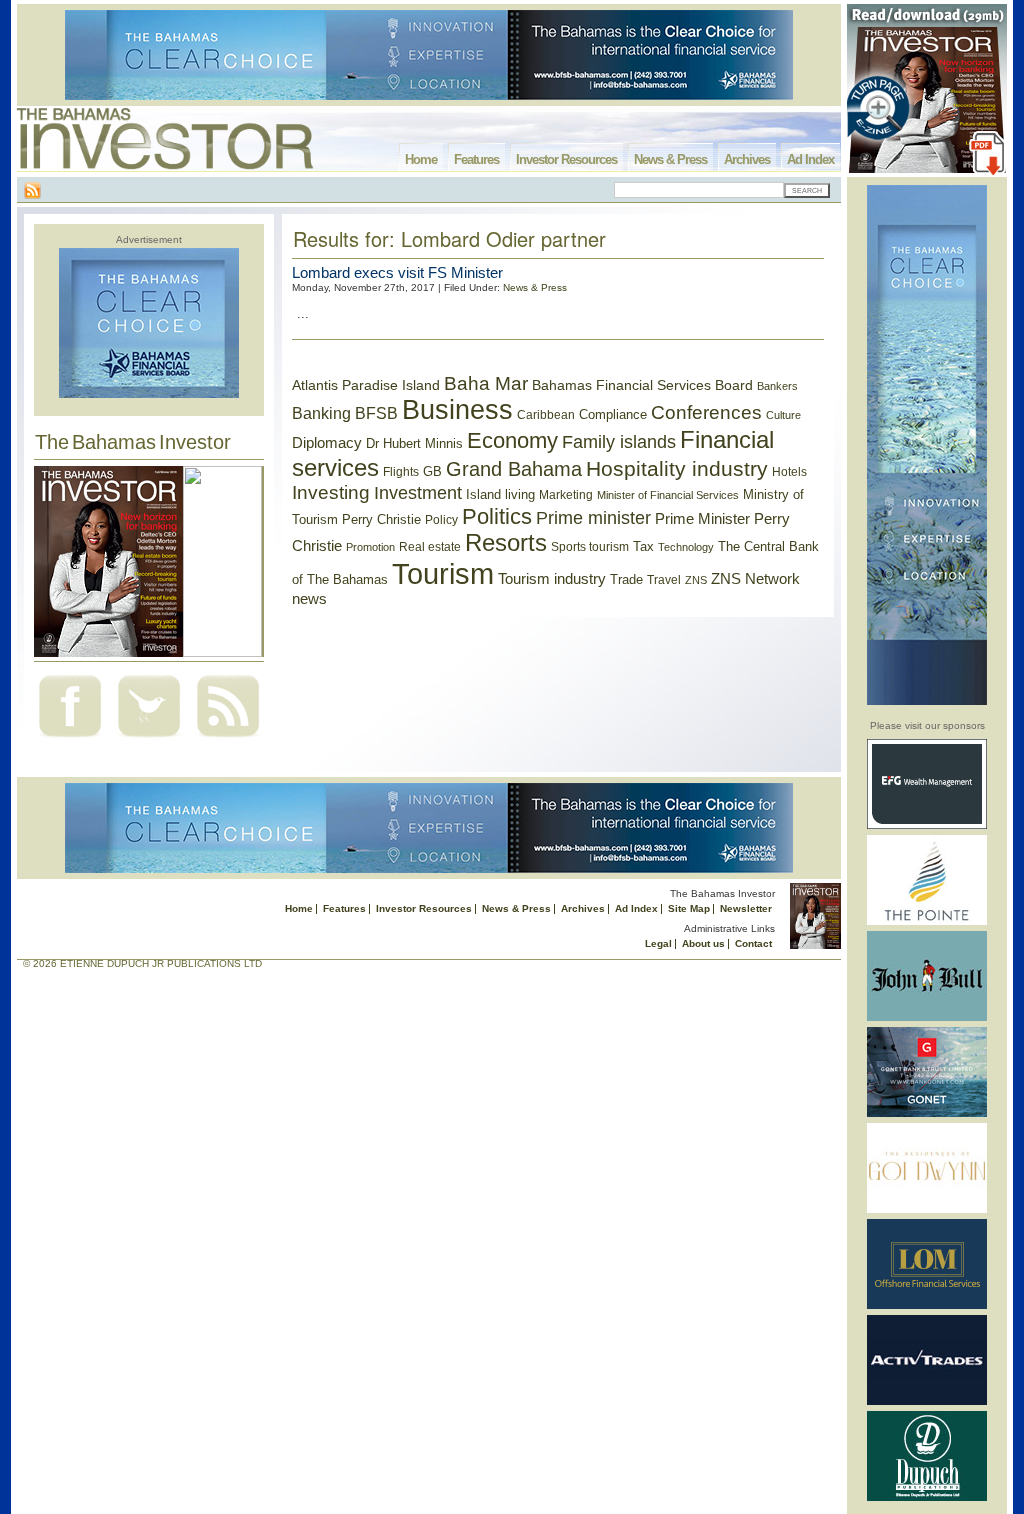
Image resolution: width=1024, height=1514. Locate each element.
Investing (331, 492)
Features (476, 159)
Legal (658, 943)
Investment (418, 493)
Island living (500, 494)
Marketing (566, 495)
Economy (512, 440)
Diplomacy (327, 443)
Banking (321, 413)
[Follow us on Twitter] (149, 739)
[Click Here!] (927, 825)
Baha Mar (486, 383)
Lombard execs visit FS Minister (397, 272)
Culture (783, 415)
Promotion (370, 547)
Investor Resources (566, 159)
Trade (626, 579)
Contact (753, 943)
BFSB (376, 413)
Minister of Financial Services (668, 495)
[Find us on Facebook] (70, 739)
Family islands (619, 442)
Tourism (443, 573)
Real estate (430, 547)
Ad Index (810, 159)
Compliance (613, 414)
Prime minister (593, 517)
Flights (401, 472)
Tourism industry (552, 579)
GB (432, 471)
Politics (497, 516)
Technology (686, 547)
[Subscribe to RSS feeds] (228, 739)
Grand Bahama (514, 469)
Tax (643, 546)
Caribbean (546, 415)
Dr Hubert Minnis (414, 443)
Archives (747, 159)
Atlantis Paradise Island (366, 385)
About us (703, 943)
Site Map (689, 908)
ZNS (696, 580)
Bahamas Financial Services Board (642, 385)
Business (457, 410)
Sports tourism (590, 547)
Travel (664, 580)
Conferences (706, 412)
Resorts (506, 543)
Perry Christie (381, 519)
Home (421, 159)
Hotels (789, 471)
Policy (441, 520)
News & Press (670, 159)
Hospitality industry (677, 468)
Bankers (777, 386)
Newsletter (746, 908)
